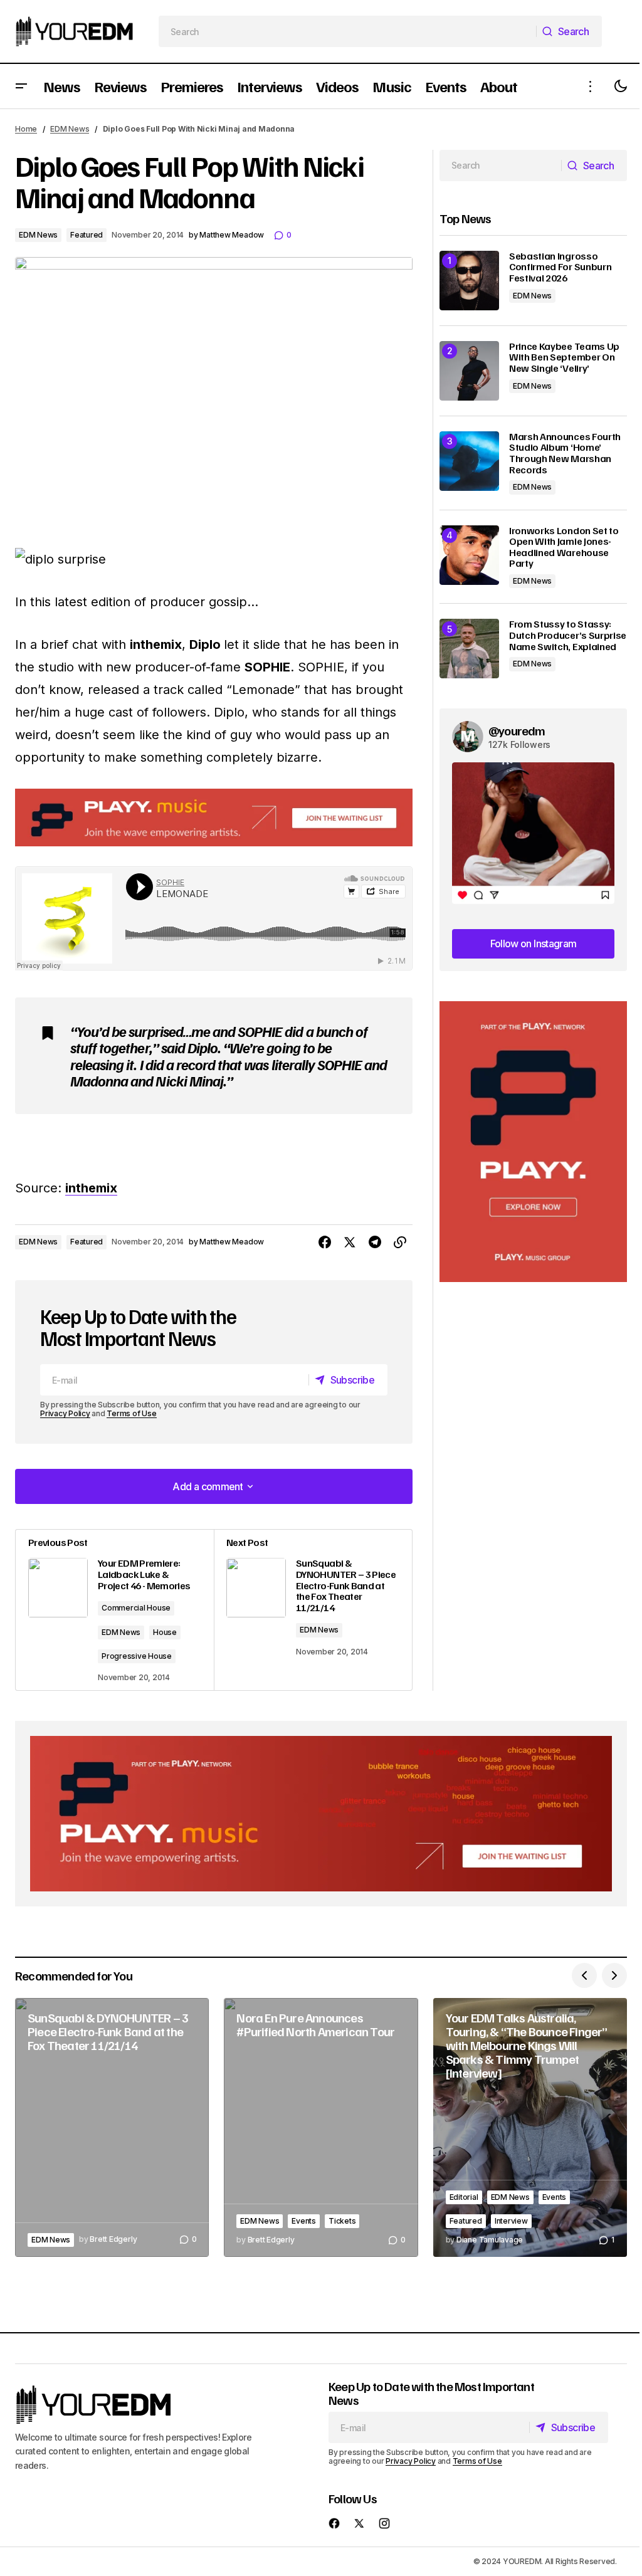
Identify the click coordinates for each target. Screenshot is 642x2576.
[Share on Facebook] (325, 1243)
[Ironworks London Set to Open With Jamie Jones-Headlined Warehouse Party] (469, 555)
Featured (87, 235)
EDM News (70, 129)
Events (304, 2221)
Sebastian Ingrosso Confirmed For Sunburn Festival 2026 (560, 267)
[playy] (214, 817)
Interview (511, 2221)
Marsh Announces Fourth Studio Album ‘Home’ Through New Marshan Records (565, 453)
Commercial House (136, 1608)
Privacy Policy (65, 1413)
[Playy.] (321, 1814)
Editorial (464, 2197)
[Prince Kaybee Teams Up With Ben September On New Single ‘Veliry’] (469, 371)
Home (26, 129)
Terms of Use (131, 1413)
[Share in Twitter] (350, 1243)
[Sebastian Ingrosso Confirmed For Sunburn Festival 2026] (469, 281)
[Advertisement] (533, 1142)
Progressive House (137, 1656)
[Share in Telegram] (375, 1243)
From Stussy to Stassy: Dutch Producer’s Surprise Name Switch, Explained (568, 635)
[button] (21, 86)
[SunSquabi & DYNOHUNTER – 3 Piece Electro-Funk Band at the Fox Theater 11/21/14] (313, 1610)
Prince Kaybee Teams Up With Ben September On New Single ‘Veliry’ (564, 358)
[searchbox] (348, 31)
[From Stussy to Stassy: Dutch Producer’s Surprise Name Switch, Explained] (469, 649)
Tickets (342, 2221)
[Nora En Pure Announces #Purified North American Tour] (321, 2127)
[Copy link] (400, 1243)
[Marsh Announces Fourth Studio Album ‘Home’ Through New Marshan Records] (469, 461)
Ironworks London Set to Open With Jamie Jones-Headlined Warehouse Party (564, 547)
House (165, 1632)
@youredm (517, 730)
